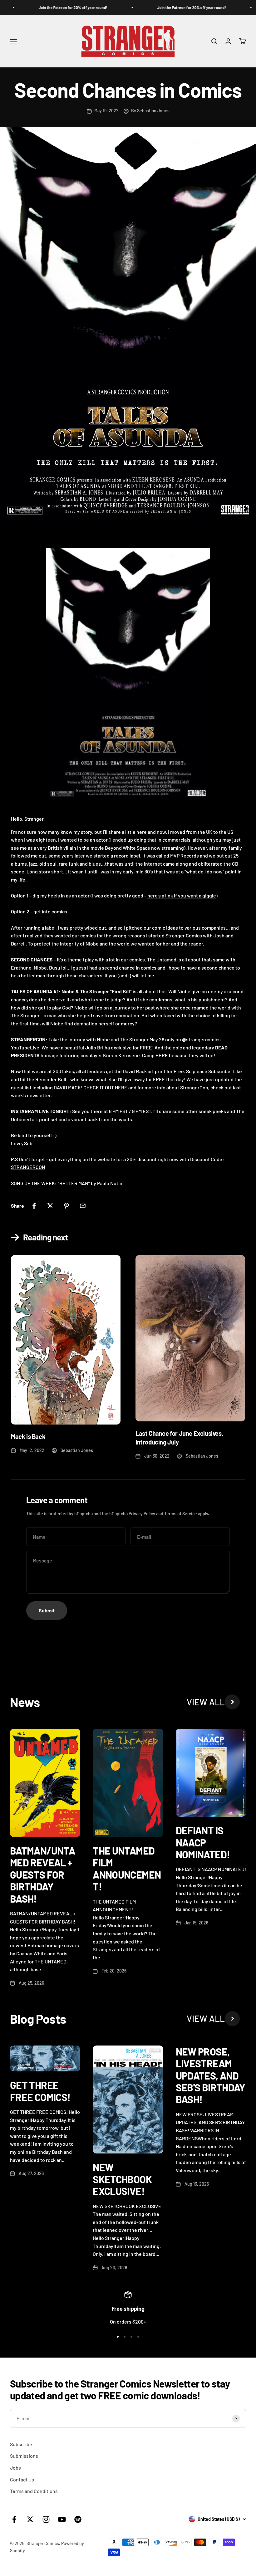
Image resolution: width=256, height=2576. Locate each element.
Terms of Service (181, 1514)
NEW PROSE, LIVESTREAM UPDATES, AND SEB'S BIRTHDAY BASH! (211, 2075)
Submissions (24, 2456)
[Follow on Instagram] (46, 2519)
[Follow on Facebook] (14, 2519)
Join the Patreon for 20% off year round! (59, 7)
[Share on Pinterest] (66, 1206)
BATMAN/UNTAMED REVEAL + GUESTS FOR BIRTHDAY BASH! (42, 1875)
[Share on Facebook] (34, 1206)
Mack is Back (28, 1436)
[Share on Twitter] (50, 1206)
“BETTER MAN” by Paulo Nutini (91, 1183)
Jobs (15, 2468)
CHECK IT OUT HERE (105, 1087)
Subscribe (21, 2444)
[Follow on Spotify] (78, 2519)
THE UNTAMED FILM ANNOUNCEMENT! (127, 1868)
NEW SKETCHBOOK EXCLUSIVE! (122, 2179)
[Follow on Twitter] (30, 2519)
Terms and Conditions (34, 2491)
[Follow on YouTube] (62, 2519)
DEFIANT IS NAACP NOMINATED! (203, 1842)
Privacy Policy (142, 1514)
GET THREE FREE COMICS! (40, 2091)
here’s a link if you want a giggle (182, 895)
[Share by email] (83, 1206)
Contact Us (22, 2479)
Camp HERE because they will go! (179, 1055)
